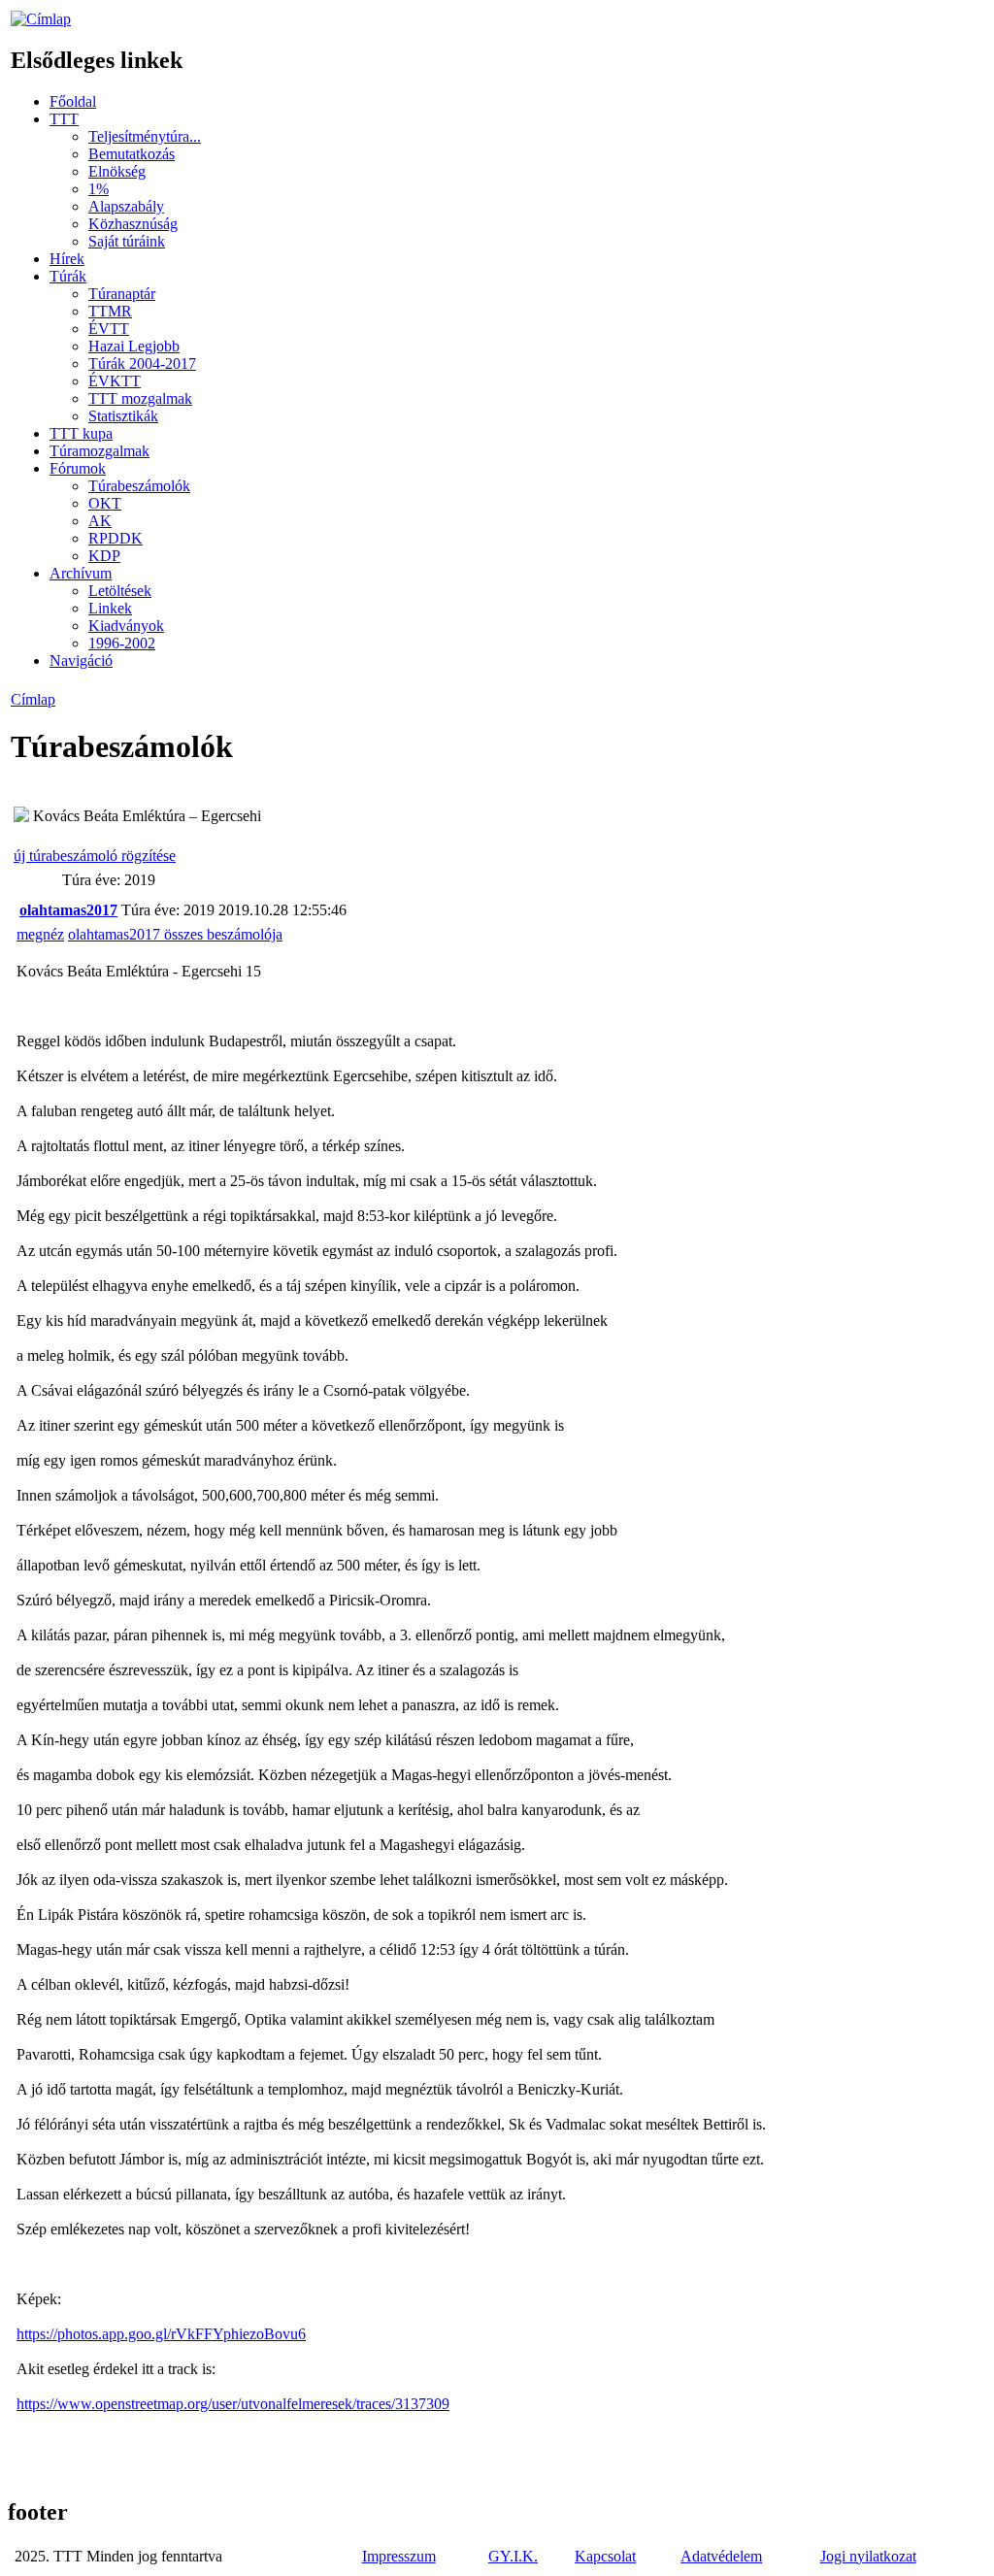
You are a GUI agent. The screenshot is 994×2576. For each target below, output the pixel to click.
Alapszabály (126, 206)
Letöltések (120, 591)
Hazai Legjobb (134, 346)
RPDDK (116, 538)
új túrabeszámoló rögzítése (95, 856)
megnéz (40, 934)
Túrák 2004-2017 (142, 363)
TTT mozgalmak (140, 398)
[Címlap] (41, 19)
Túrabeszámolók (139, 486)
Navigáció (81, 661)
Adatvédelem (721, 2556)
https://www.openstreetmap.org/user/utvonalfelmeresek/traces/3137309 (233, 2404)
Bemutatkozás (132, 154)
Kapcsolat (605, 2556)
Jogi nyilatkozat (868, 2556)
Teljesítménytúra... (145, 136)
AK (100, 521)
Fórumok (78, 468)
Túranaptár (122, 294)
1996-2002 (122, 643)
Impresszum (399, 2556)
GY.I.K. (513, 2556)
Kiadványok (126, 626)
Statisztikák (123, 416)
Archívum (81, 573)
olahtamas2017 (68, 910)
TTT (64, 119)
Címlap (33, 699)
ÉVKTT (115, 381)
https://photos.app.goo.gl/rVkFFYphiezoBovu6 (161, 2334)
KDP (104, 556)
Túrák (68, 276)
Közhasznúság (133, 224)
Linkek (110, 608)
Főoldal (73, 101)
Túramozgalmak (99, 451)
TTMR (110, 311)
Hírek (67, 259)
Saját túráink (127, 241)
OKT (105, 503)
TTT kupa (81, 433)
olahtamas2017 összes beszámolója (175, 934)
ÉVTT (109, 329)
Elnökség (117, 171)
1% (99, 189)
